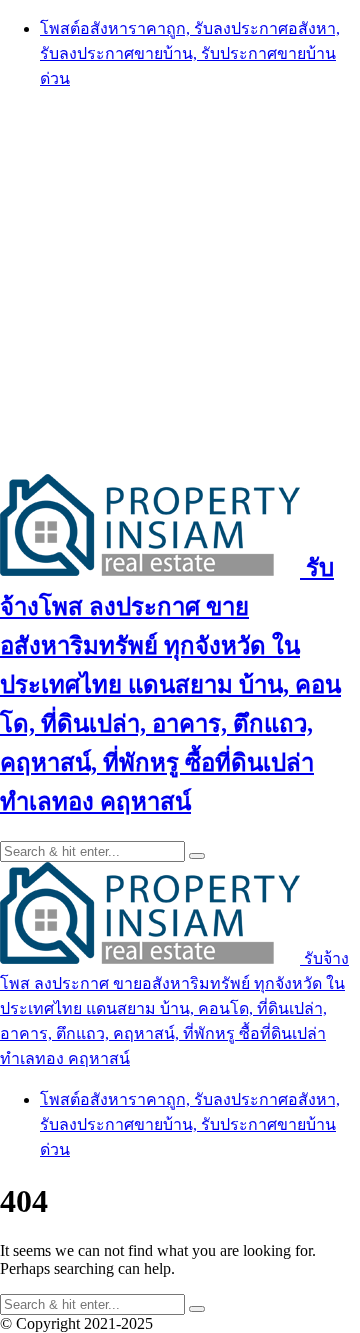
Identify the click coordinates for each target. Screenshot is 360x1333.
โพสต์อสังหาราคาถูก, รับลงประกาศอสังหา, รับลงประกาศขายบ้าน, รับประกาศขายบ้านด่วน (190, 53)
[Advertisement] (180, 280)
